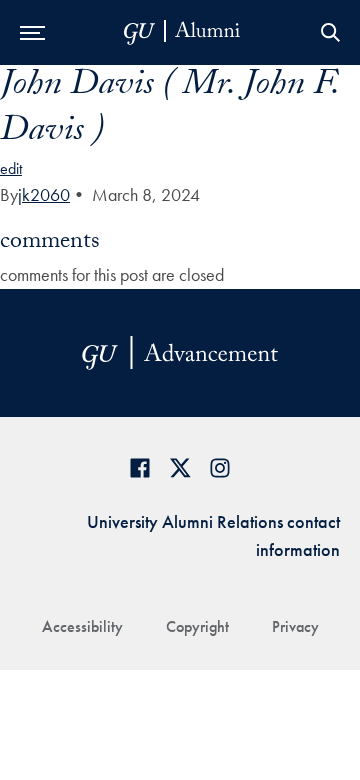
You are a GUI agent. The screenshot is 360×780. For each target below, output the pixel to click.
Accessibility (82, 626)
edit (11, 168)
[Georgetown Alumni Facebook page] (140, 467)
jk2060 (44, 194)
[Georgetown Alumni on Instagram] (220, 467)
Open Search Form (330, 32)
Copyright (197, 626)
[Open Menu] (32, 32)
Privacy (295, 626)
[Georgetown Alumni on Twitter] (180, 467)
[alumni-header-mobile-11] (182, 32)
